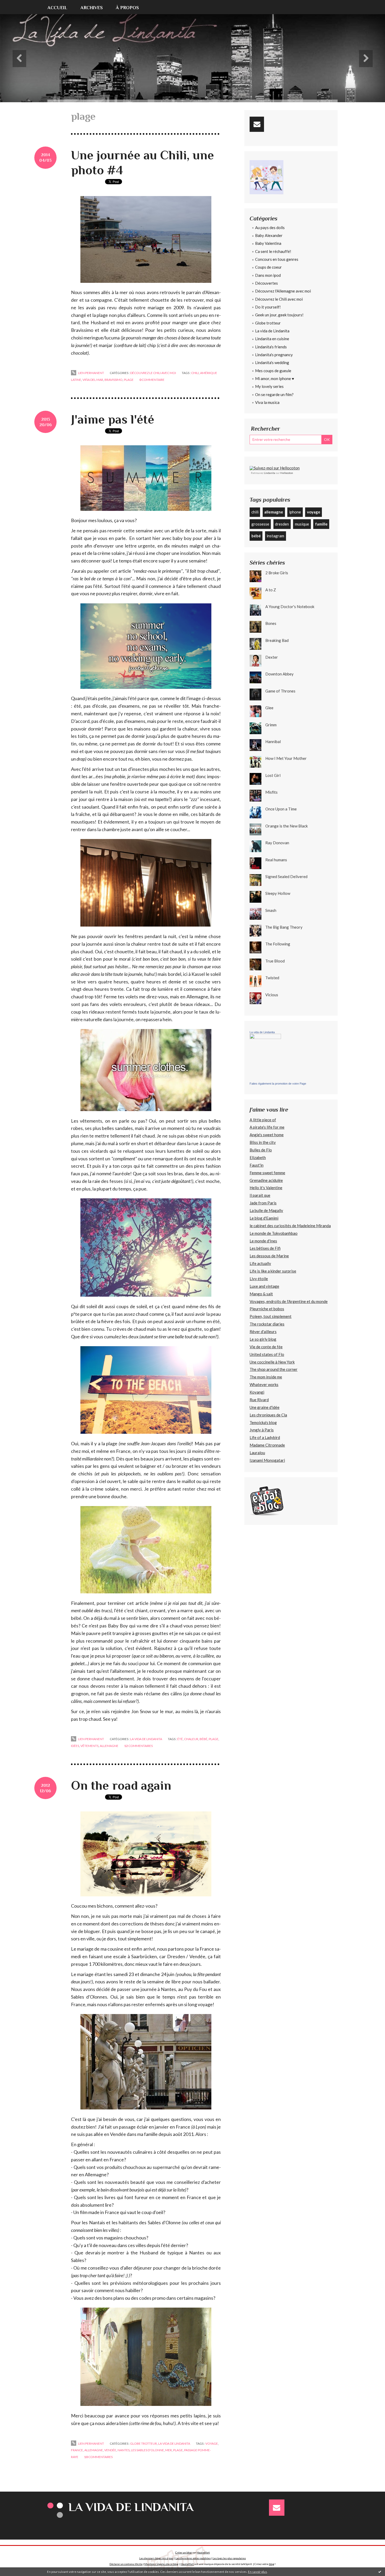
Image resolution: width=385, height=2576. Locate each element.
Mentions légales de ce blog (161, 2564)
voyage (212, 2444)
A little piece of (263, 1120)
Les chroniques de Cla (268, 1415)
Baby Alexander (269, 235)
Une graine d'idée (265, 1407)
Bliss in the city (263, 1142)
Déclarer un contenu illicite (126, 2564)
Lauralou (257, 1453)
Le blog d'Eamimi (264, 1218)
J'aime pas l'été (113, 419)
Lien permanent (91, 373)
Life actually (260, 1263)
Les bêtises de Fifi (265, 1248)
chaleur (191, 1739)
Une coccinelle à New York (272, 1362)
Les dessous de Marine (269, 1256)
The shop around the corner (274, 1369)
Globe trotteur (144, 2444)
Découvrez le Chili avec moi (153, 373)
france (77, 2450)
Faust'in (257, 1165)
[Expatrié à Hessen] (267, 1501)
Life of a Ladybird (265, 1437)
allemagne (109, 1746)
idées (75, 1746)
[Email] (257, 124)
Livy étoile (259, 1279)
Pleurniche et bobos (267, 1309)
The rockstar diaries (267, 1324)
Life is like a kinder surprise (273, 1271)
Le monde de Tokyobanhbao (274, 1233)
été (180, 1739)
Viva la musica (267, 402)
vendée (110, 2450)
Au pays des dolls (270, 228)
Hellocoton (287, 473)
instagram (275, 536)
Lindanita (270, 473)
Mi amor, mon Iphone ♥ (275, 378)
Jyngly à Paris (262, 1430)
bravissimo (114, 380)
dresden (282, 524)
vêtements (89, 1746)
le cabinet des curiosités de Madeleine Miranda (290, 1226)
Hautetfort (203, 2552)
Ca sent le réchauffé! (273, 251)
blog (272, 2564)
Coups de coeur (268, 267)
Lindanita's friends (271, 347)
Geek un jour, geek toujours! (279, 315)
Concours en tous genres (277, 259)
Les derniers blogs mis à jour (156, 2558)
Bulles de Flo (261, 1150)
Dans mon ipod (268, 275)
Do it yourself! (268, 307)
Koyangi (257, 1392)
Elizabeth (258, 1157)
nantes (124, 2450)
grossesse (260, 524)
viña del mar (93, 380)
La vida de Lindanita (146, 1739)
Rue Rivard (259, 1400)
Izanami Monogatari (267, 1460)
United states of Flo (267, 1354)
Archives (92, 8)
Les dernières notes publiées (193, 2558)
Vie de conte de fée (266, 1347)
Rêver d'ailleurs (263, 1332)
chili (195, 373)
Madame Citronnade (267, 1445)
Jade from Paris (263, 1203)
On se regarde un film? (274, 394)
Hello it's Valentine (266, 1188)
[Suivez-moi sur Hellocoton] (275, 467)
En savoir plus (258, 2572)
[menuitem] (61, 7)
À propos (127, 8)
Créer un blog (183, 2552)
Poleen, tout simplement (271, 1316)
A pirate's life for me (267, 1127)
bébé (203, 1739)
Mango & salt (261, 1294)
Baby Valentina (268, 243)
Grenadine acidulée (266, 1180)
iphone (295, 512)
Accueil (57, 8)
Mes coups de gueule (273, 371)
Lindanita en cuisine (272, 339)
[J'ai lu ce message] (380, 2572)
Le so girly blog (263, 1339)
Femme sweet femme (267, 1173)
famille (321, 524)
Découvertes (266, 283)
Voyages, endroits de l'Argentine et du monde (289, 1301)
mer (169, 2450)
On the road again (121, 1785)
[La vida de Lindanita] (265, 1057)
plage (129, 380)
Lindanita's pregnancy (274, 355)
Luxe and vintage (264, 1286)
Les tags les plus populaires (229, 2558)
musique (302, 524)
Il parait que (260, 1195)
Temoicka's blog (263, 1422)
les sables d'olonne (147, 2450)
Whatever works (264, 1384)
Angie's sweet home (267, 1135)
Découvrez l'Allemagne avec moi (283, 291)
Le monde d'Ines (263, 1241)
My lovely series (269, 386)
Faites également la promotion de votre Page (278, 1084)
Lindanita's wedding (272, 362)
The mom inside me (266, 1377)
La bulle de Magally (266, 1210)
